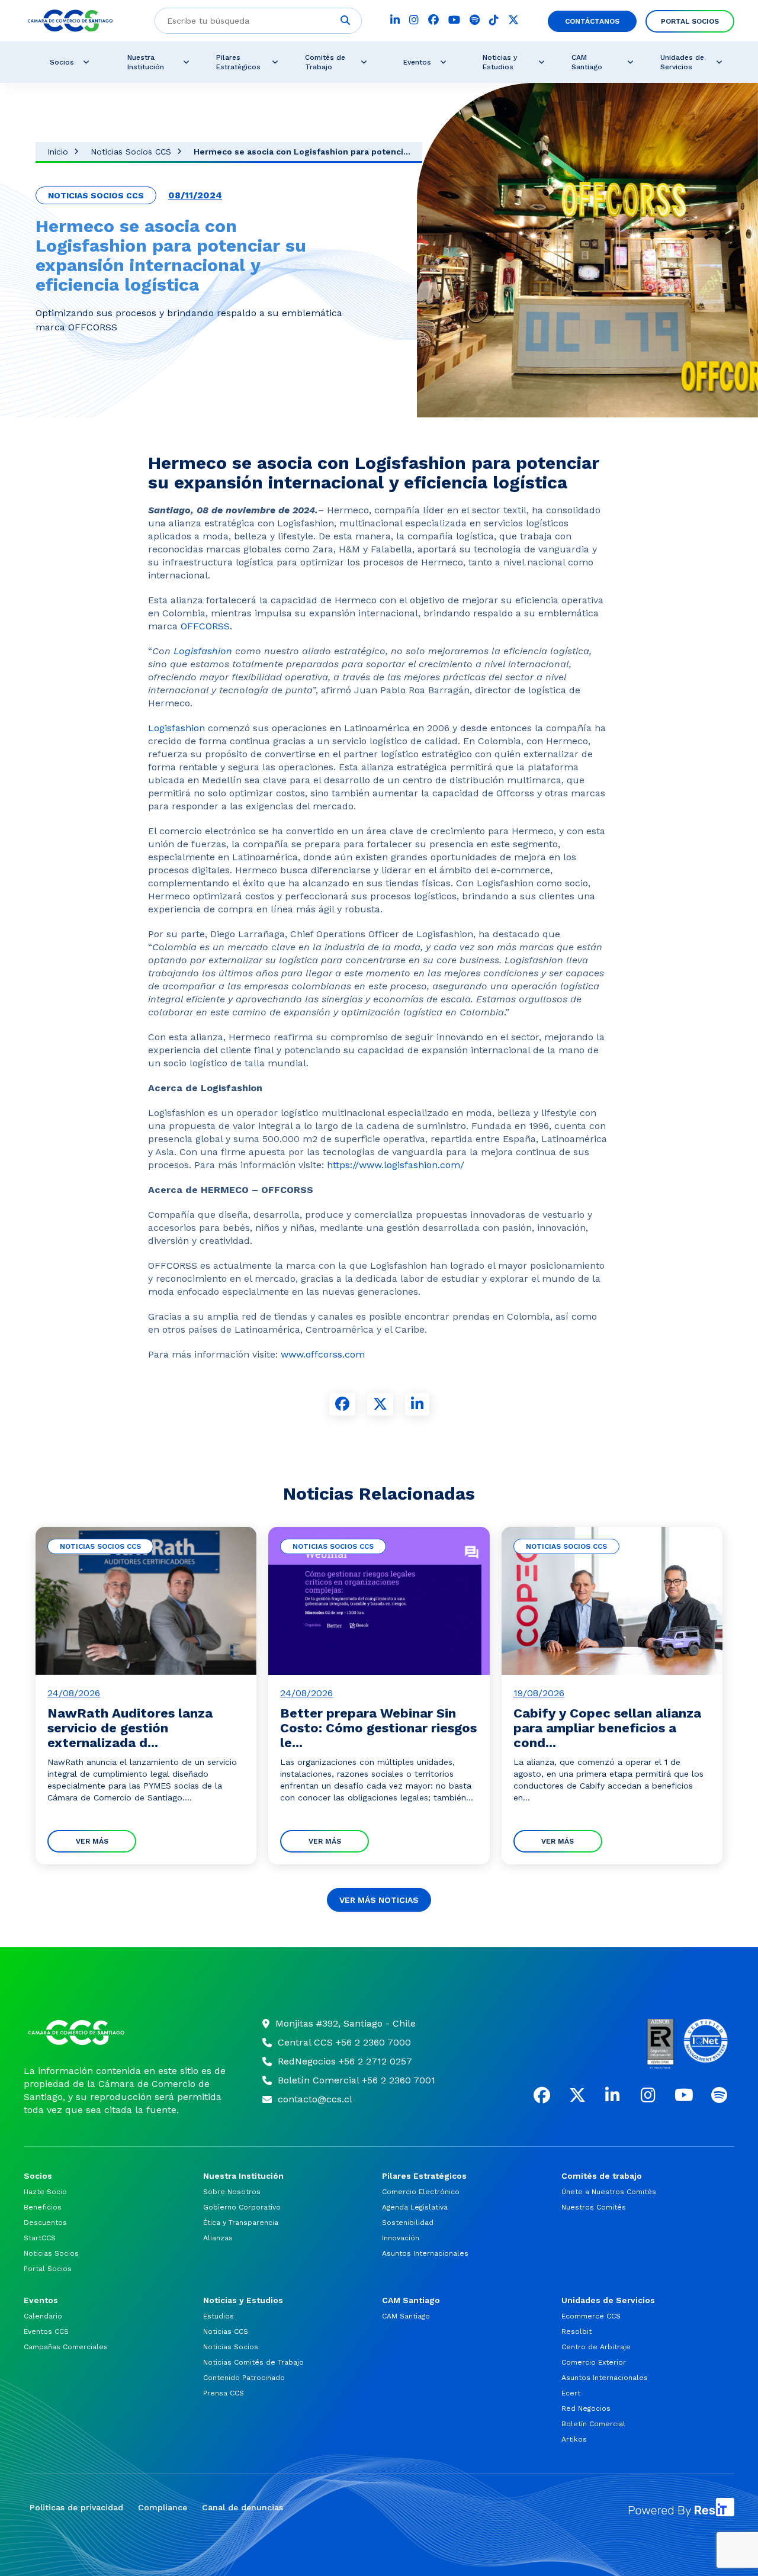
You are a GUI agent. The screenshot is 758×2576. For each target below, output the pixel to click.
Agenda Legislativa (415, 2207)
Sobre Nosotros (232, 2192)
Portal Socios (690, 21)
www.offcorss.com (323, 1354)
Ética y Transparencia (241, 2223)
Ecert (571, 2393)
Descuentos (45, 2223)
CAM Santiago (587, 62)
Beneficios (43, 2207)
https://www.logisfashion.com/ (394, 1165)
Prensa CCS (224, 2393)
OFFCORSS (205, 626)
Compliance (163, 2507)
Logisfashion (201, 651)
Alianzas (218, 2238)
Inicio (58, 152)
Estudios (219, 2316)
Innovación (401, 2238)
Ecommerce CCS (591, 2316)
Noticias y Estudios (500, 62)
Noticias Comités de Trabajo (253, 2362)
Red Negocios (586, 2408)
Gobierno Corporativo (242, 2207)
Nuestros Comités (594, 2207)
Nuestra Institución (146, 62)
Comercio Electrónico (421, 2192)
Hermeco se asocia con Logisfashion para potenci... (302, 152)
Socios (62, 62)
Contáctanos (592, 21)
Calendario (43, 2316)
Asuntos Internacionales (425, 2253)
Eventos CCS (46, 2331)
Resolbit (576, 2331)
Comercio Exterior (594, 2362)
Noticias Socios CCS (131, 152)
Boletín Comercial (593, 2424)
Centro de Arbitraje (596, 2347)
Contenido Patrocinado (244, 2378)
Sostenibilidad (408, 2223)
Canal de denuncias (243, 2507)
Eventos (417, 62)
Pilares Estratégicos (238, 62)
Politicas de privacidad (76, 2507)
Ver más (92, 1841)
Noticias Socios (51, 2253)
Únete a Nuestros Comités (609, 2192)
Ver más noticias (379, 1900)
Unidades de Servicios (682, 62)
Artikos (574, 2439)
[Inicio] (128, 2033)
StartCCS (40, 2238)
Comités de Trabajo (325, 62)
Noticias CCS (226, 2331)
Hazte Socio (45, 2192)
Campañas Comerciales (66, 2347)
